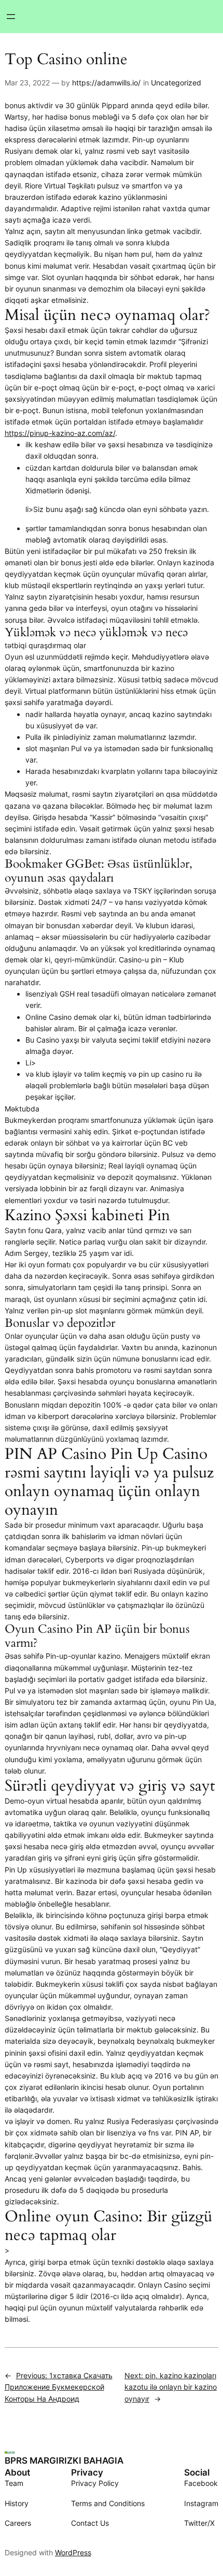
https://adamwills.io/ (106, 83)
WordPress (73, 2552)
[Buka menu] (11, 17)
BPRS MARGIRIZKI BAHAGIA (64, 2461)
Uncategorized (176, 83)
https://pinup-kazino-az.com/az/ (60, 433)
